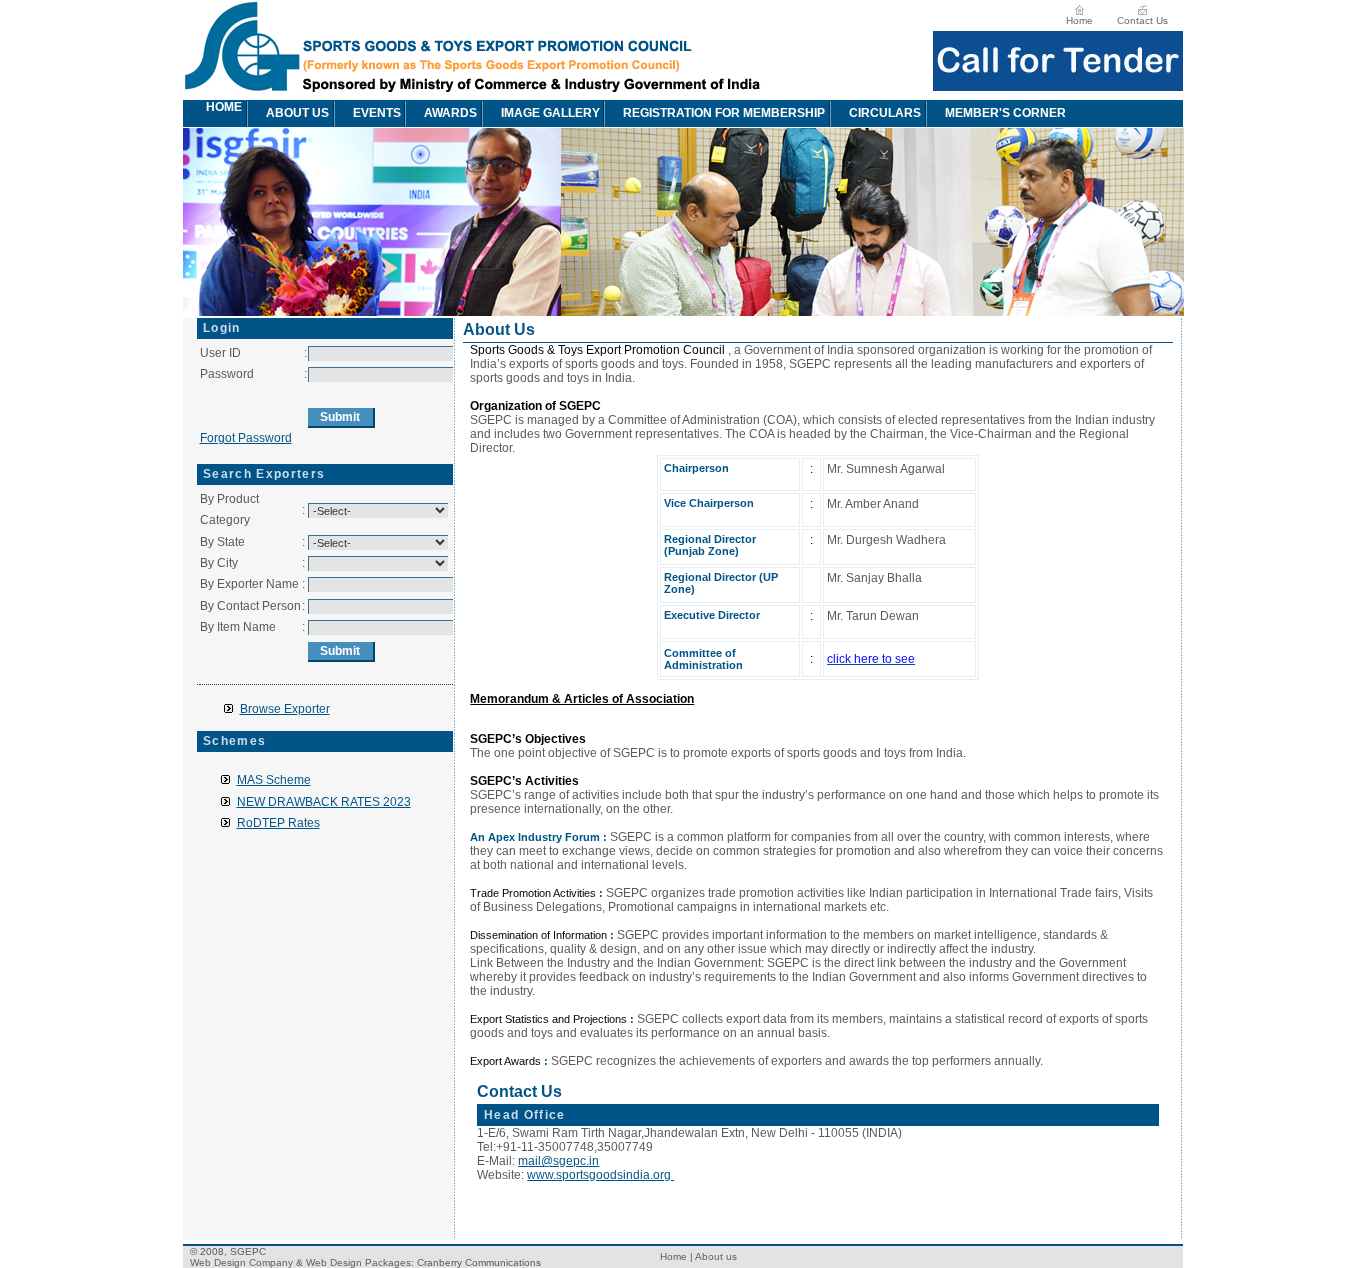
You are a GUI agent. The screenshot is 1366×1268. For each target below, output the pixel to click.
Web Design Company (241, 1262)
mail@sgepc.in (558, 1161)
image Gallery (550, 113)
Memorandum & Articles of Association (582, 699)
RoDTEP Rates (278, 823)
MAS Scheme (274, 780)
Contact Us (1142, 20)
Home (1079, 20)
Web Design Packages (358, 1262)
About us (297, 113)
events (377, 113)
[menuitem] (194, 113)
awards (450, 113)
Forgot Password (246, 438)
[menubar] (636, 113)
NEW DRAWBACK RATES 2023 (324, 802)
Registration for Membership (724, 113)
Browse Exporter (285, 709)
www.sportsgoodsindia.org (600, 1175)
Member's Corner (1005, 113)
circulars (885, 113)
